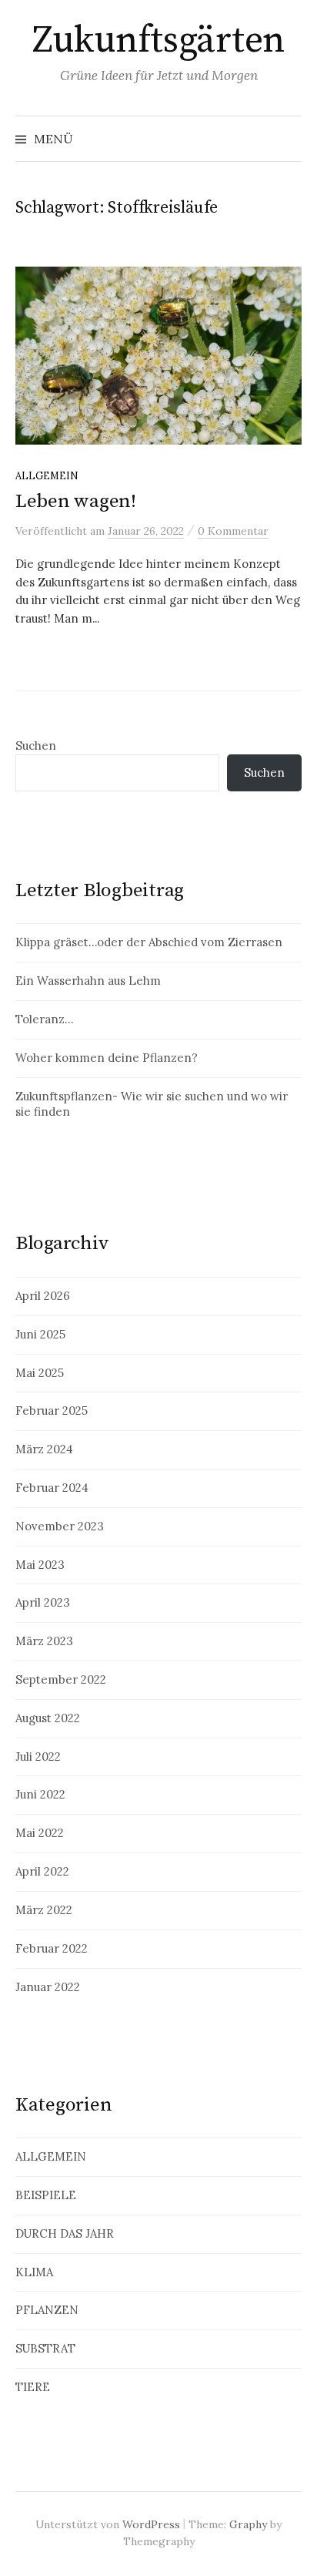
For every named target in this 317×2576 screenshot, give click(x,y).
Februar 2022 (52, 1948)
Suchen (36, 746)
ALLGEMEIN (47, 475)
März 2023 (44, 1641)
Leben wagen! (76, 501)
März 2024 (44, 1449)
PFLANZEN (47, 2310)
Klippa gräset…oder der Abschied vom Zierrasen (149, 942)
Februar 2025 (52, 1411)
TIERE (33, 2387)
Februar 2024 (52, 1488)
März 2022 (44, 1910)
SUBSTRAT (45, 2348)
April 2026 (43, 1296)
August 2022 (48, 1718)
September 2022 (61, 1679)
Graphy (248, 2524)
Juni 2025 (40, 1334)
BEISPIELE (46, 2195)
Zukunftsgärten (158, 41)
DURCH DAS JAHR (65, 2233)
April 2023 (43, 1602)
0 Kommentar (233, 531)
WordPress (151, 2524)
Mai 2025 (40, 1373)
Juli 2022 (38, 1757)
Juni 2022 (40, 1794)
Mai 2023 (40, 1565)
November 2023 (60, 1526)
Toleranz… (44, 1019)
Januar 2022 (48, 1987)
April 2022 (42, 1871)
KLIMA (34, 2272)
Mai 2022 (40, 1833)
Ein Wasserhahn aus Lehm (88, 981)
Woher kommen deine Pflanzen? (107, 1058)
